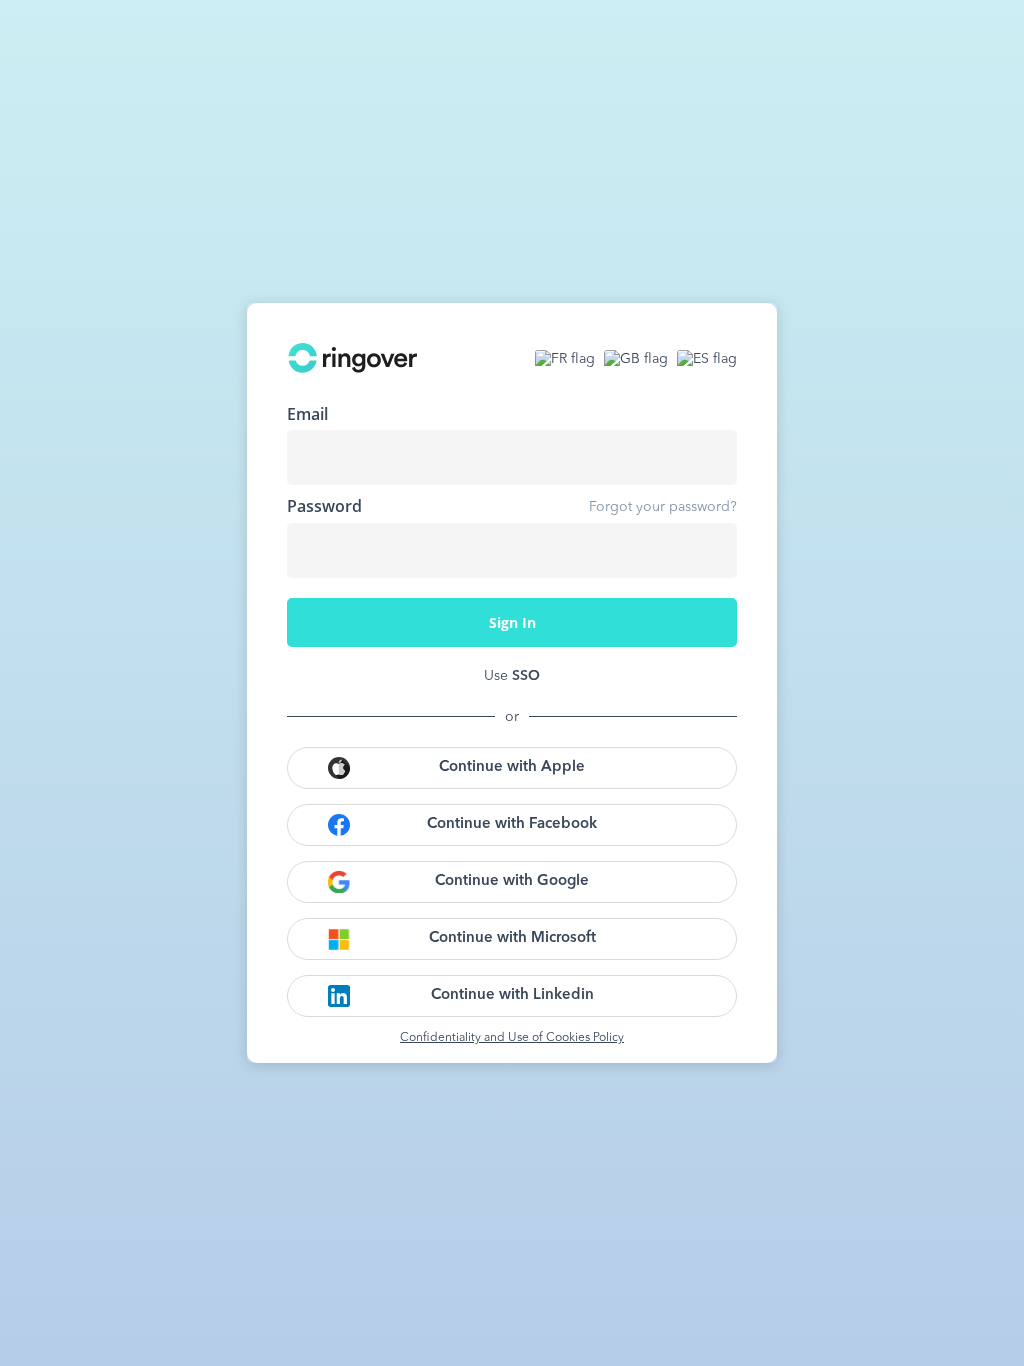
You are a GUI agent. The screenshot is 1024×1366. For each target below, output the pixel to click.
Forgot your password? (663, 507)
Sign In (512, 622)
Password (324, 506)
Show (707, 550)
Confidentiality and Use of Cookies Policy (512, 1038)
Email (307, 414)
